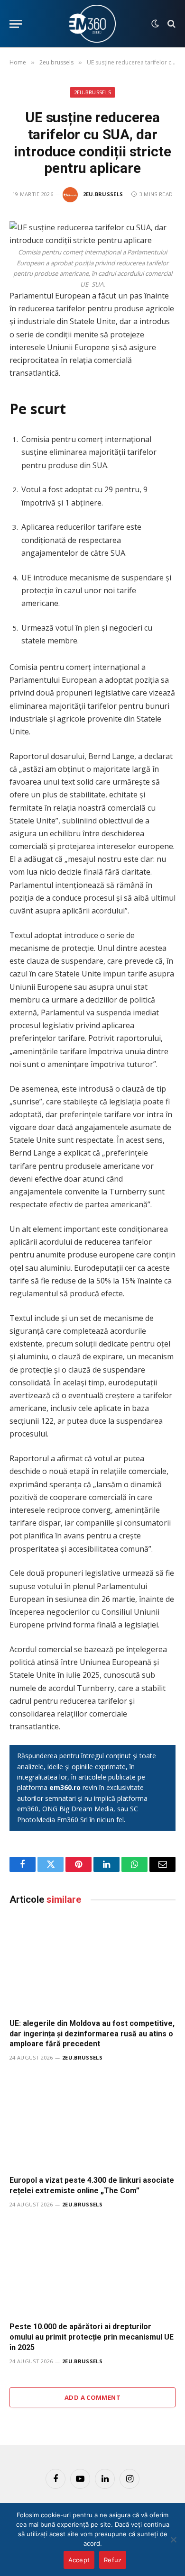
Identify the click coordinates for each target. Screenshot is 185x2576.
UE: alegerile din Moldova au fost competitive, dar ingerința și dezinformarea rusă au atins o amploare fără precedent (92, 2034)
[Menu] (16, 24)
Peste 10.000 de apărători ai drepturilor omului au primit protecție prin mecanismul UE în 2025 (92, 2337)
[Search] (171, 24)
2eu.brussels (93, 92)
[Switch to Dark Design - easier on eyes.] (155, 24)
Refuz (113, 2560)
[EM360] (92, 24)
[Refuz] (173, 2540)
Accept (79, 2560)
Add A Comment (92, 2397)
